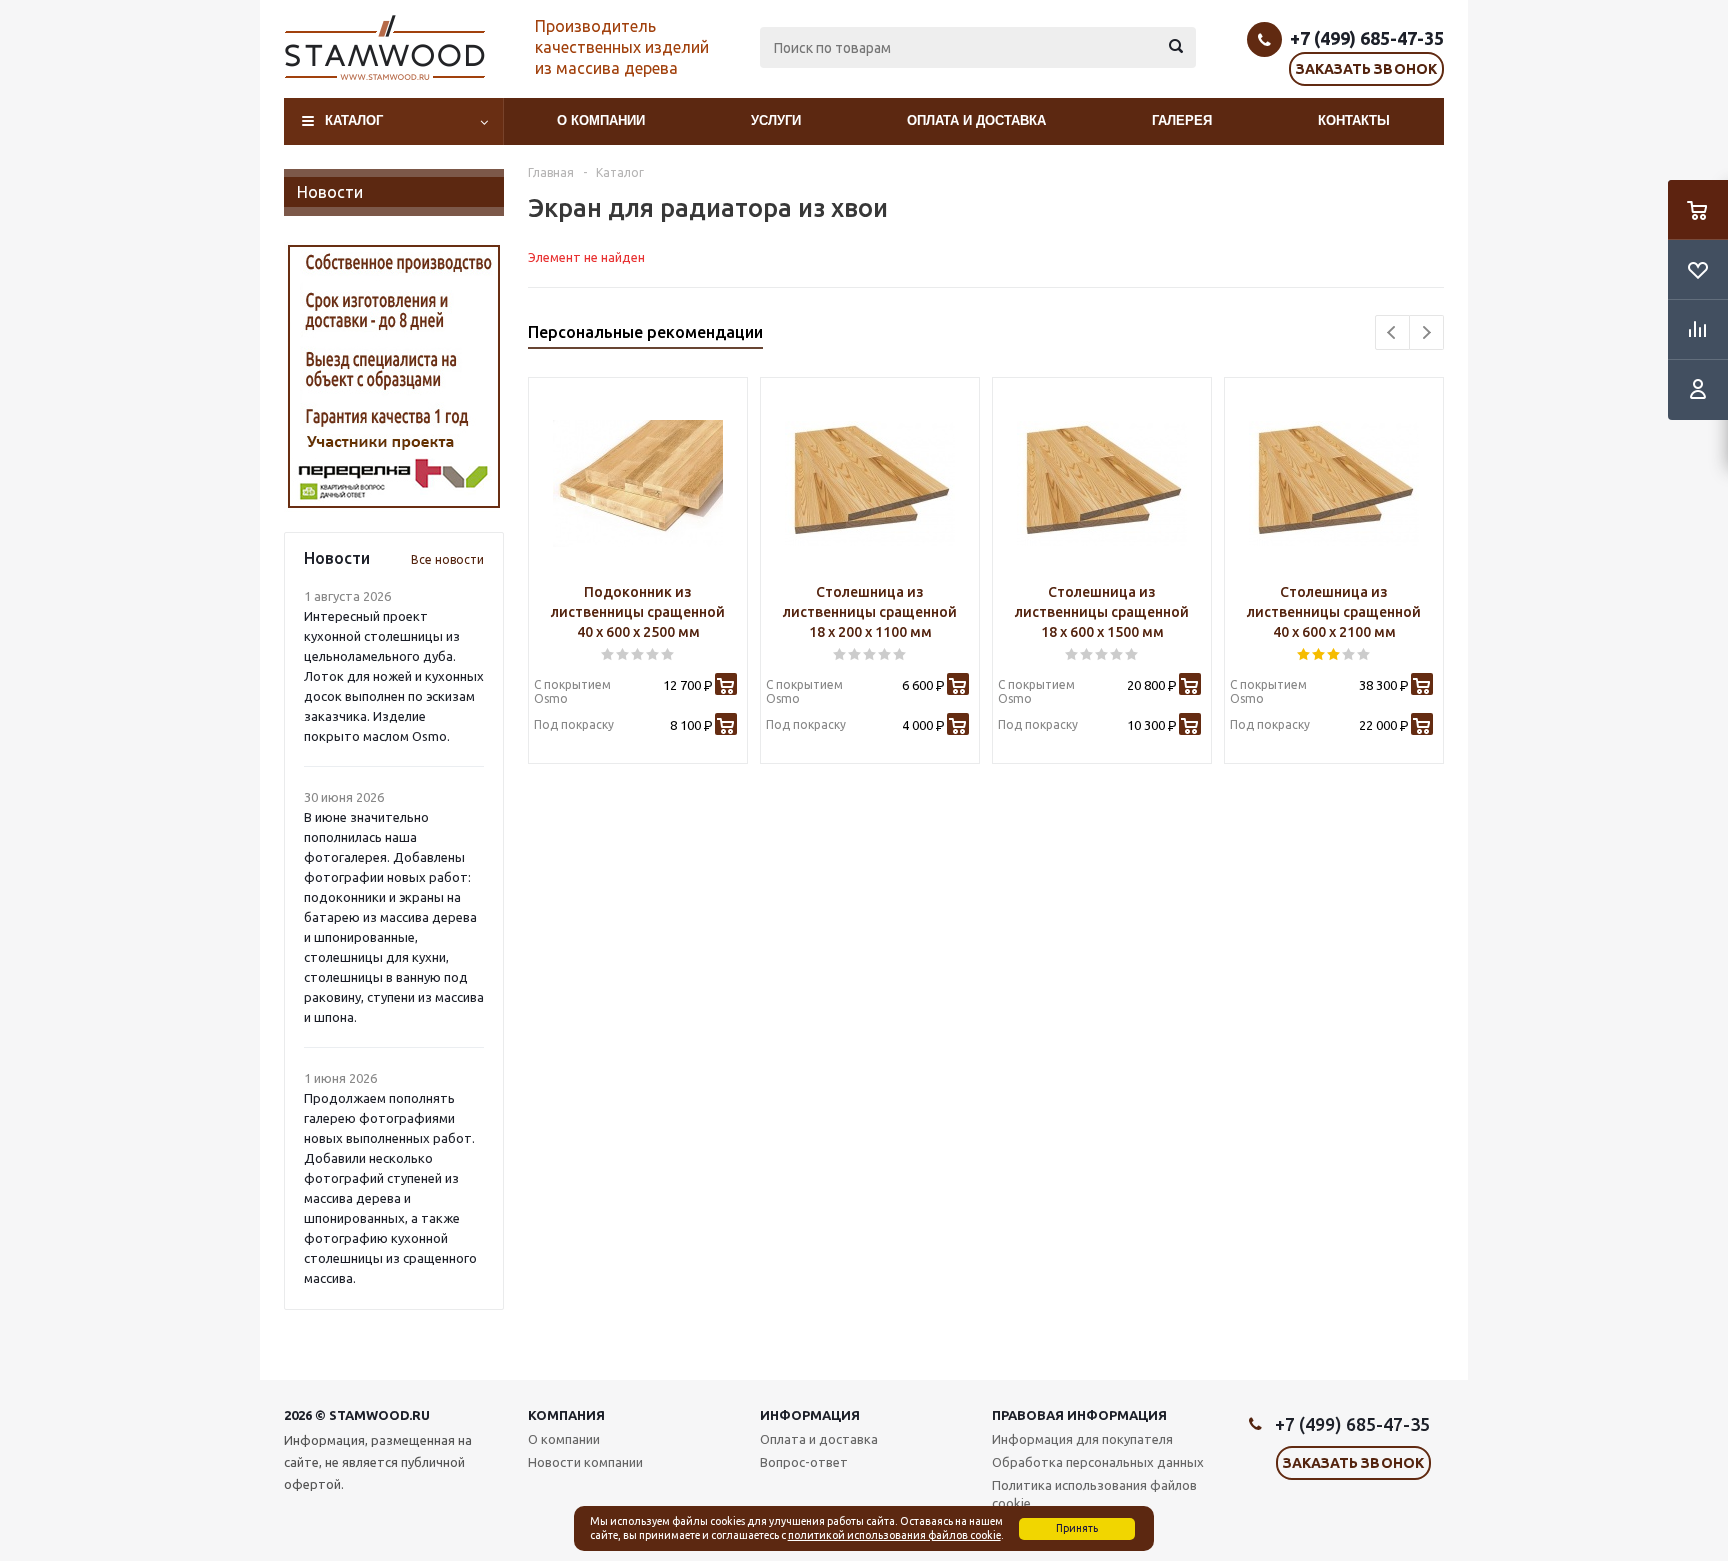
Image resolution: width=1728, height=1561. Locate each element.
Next (1426, 332)
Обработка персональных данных (1098, 1462)
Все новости (447, 559)
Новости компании (585, 1462)
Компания (566, 1415)
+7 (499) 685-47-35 (1367, 38)
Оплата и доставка (976, 120)
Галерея (1182, 120)
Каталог (354, 120)
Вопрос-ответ (804, 1462)
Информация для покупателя (1082, 1439)
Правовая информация (1079, 1415)
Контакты (1354, 120)
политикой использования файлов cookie (894, 1535)
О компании (601, 120)
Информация (810, 1415)
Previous (1392, 332)
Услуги (776, 120)
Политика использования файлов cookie (1094, 1494)
